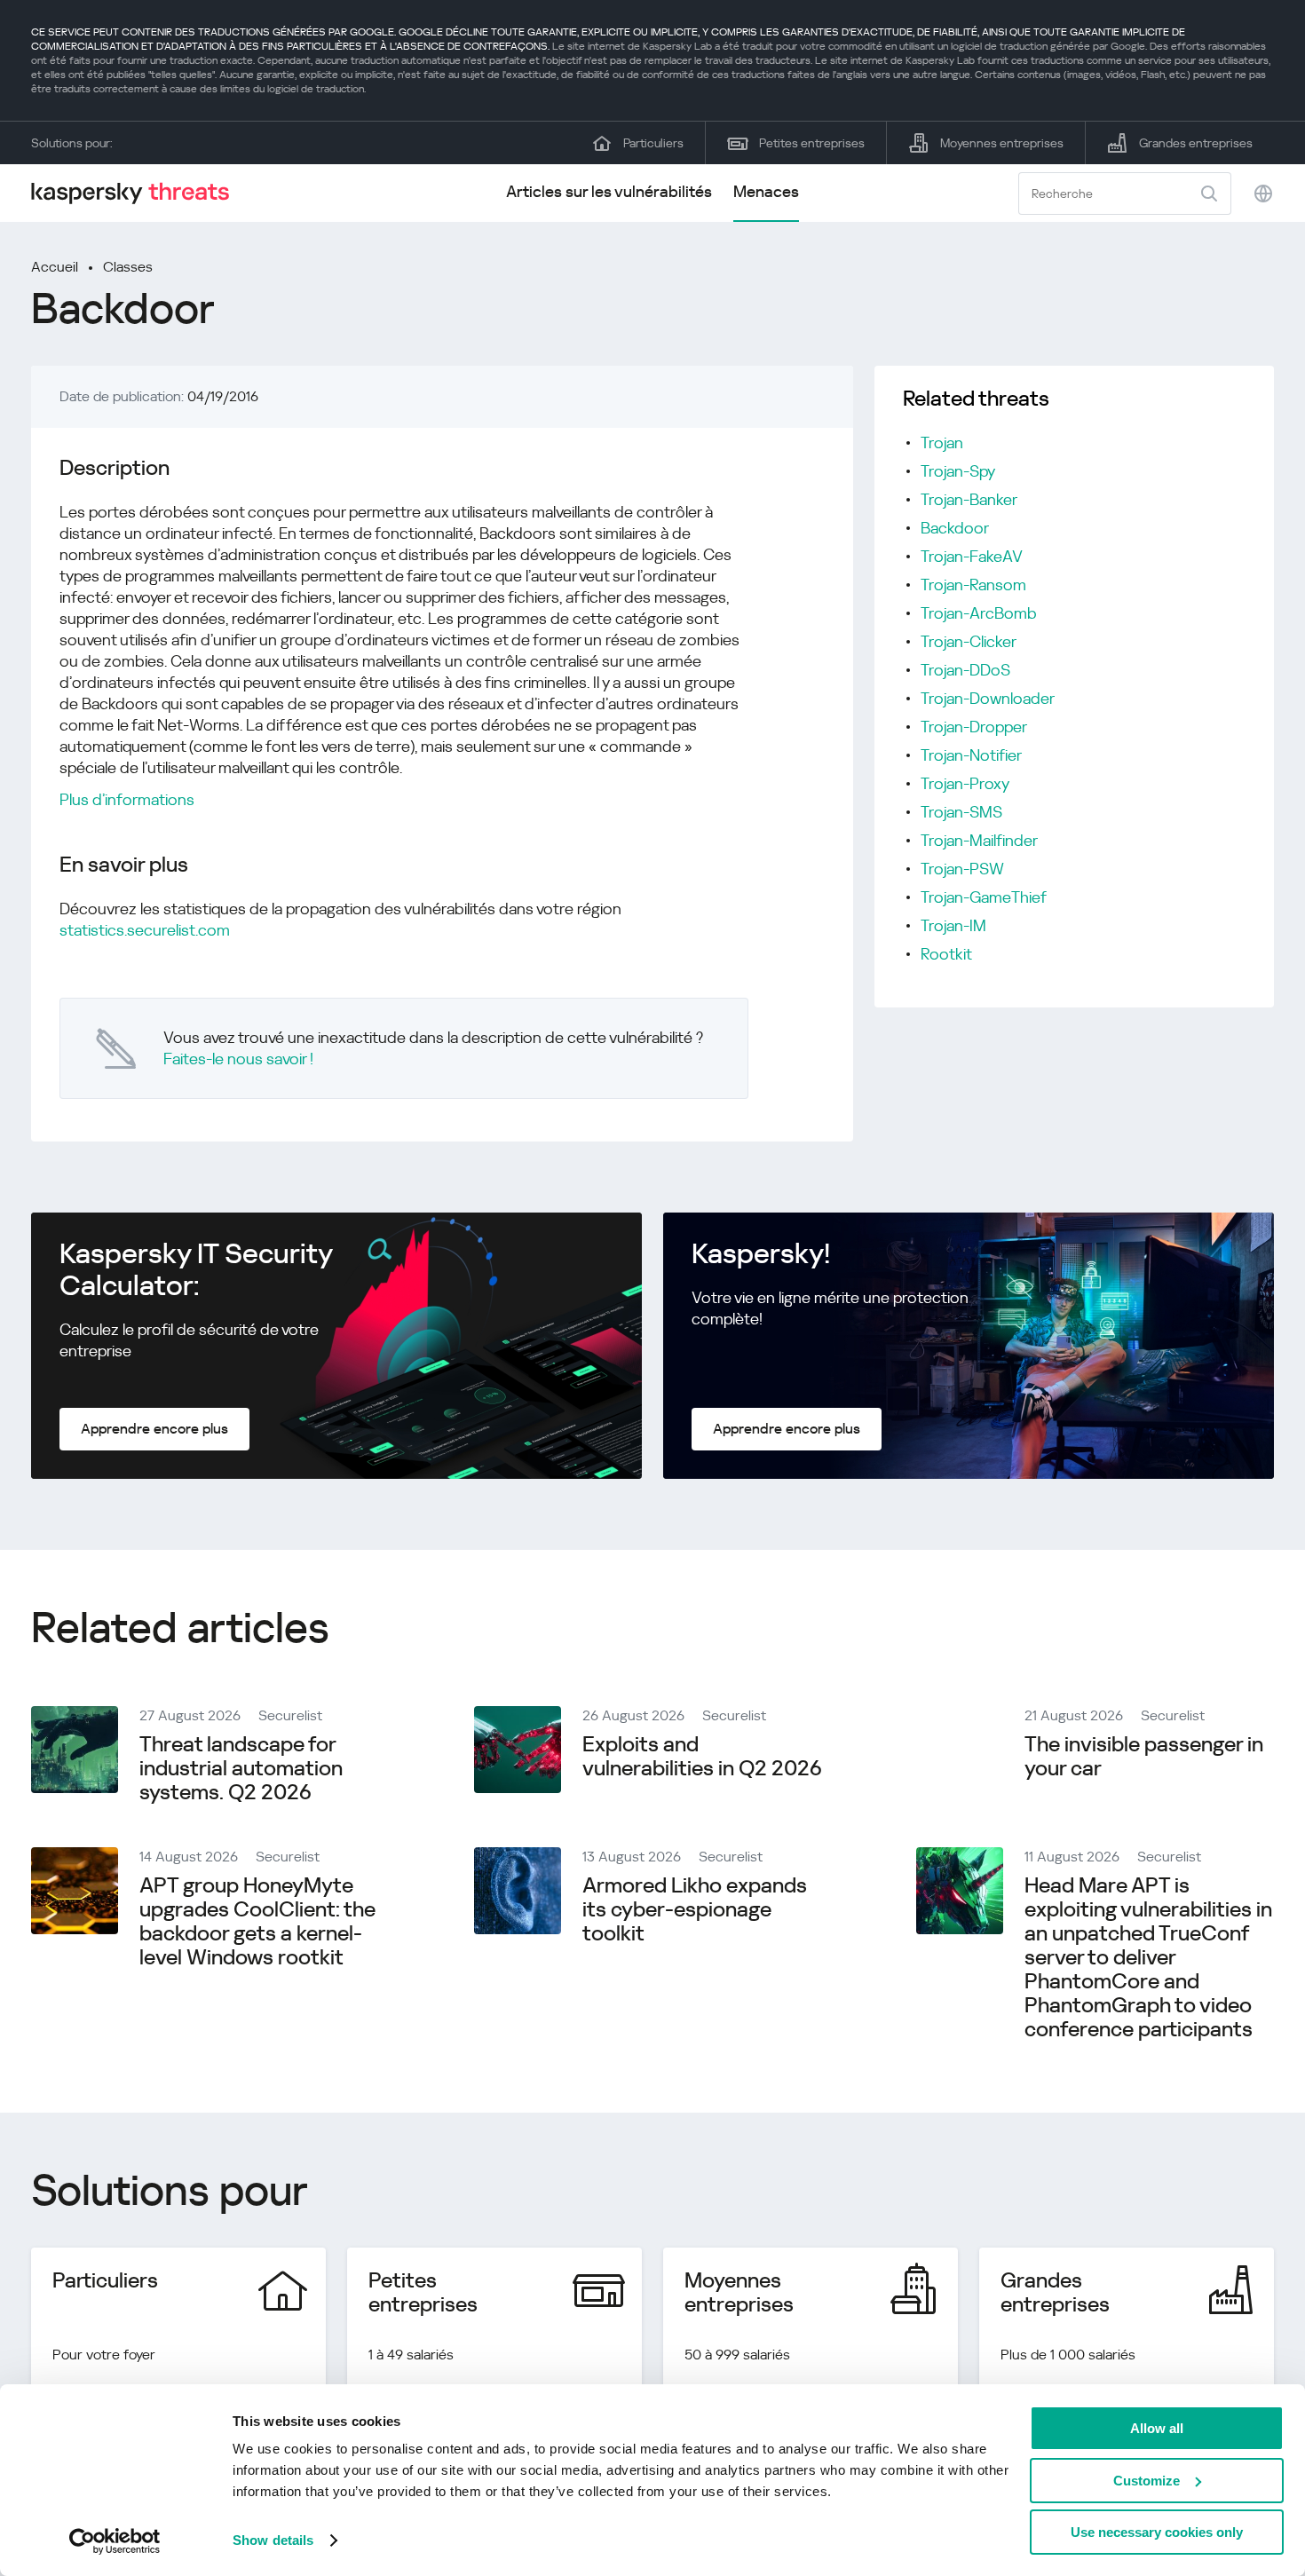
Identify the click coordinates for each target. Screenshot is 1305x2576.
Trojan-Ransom (973, 585)
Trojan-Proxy (965, 783)
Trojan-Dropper (974, 727)
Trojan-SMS (961, 812)
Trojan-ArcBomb (979, 613)
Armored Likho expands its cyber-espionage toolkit (695, 1909)
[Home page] (138, 193)
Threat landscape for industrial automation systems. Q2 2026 (241, 1768)
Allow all (1157, 2428)
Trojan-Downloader (988, 698)
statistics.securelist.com (145, 930)
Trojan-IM (953, 925)
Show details (273, 2540)
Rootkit (946, 954)
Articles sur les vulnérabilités (609, 191)
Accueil (55, 267)
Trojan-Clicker (969, 641)
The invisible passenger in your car (1144, 1756)
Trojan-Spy (958, 471)
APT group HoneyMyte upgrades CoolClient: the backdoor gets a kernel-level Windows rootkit (257, 1921)
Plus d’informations (127, 799)
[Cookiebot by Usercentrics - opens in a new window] (115, 2541)
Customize (1147, 2481)
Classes (128, 267)
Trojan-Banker (969, 499)
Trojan (942, 443)
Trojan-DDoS (965, 670)
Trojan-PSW (962, 869)
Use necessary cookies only (1157, 2532)
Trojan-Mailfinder (979, 840)
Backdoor (955, 528)
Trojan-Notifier (971, 755)
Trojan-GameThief (984, 897)
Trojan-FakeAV (972, 556)
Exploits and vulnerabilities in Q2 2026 (702, 1756)
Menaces (766, 191)
